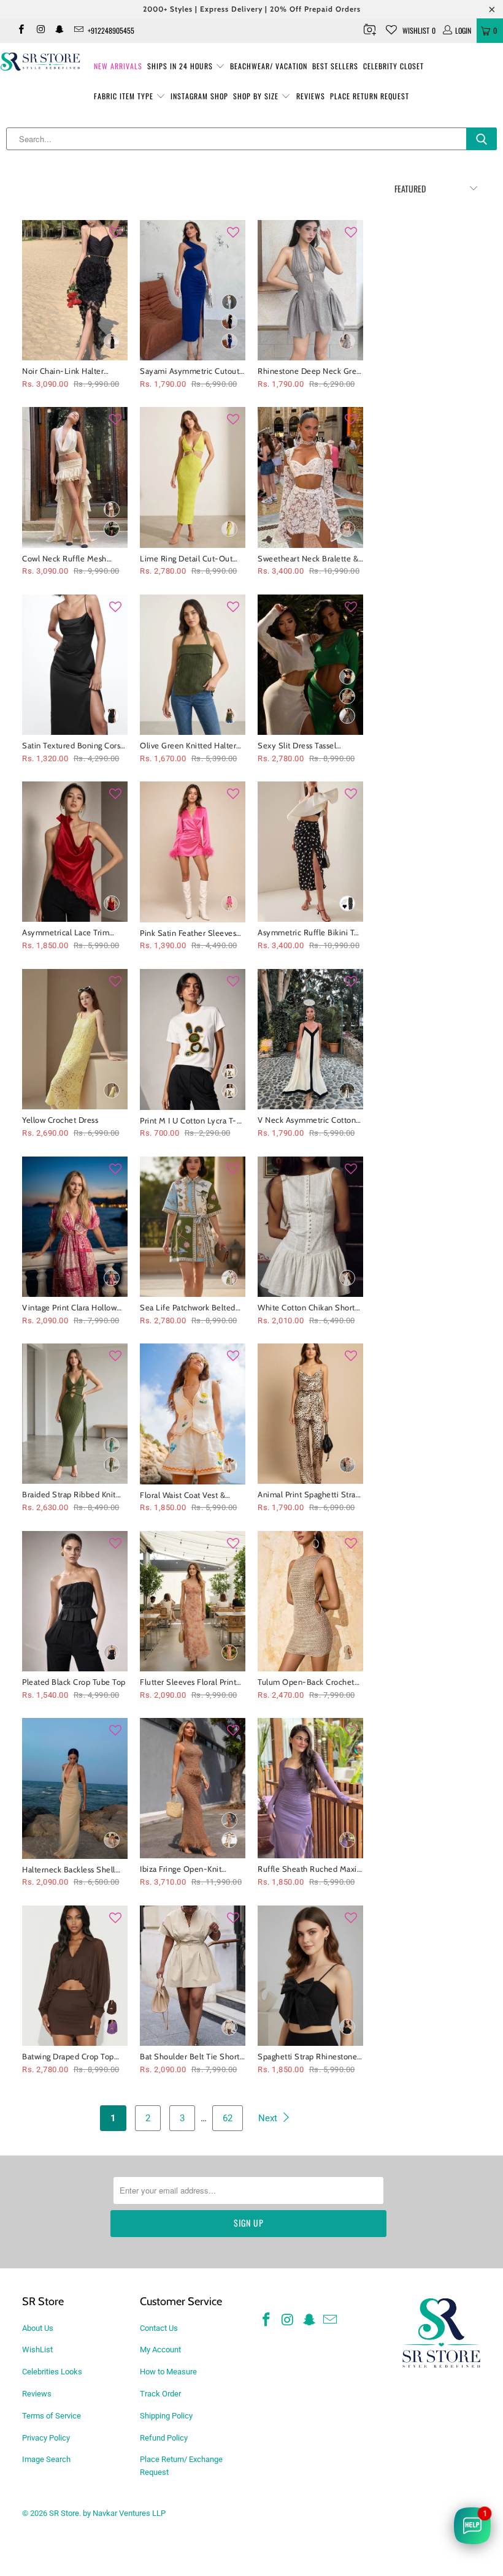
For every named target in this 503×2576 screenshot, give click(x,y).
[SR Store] (40, 62)
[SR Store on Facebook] (21, 31)
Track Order (160, 2394)
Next (269, 2118)
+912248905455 (111, 30)
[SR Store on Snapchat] (59, 31)
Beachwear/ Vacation (269, 66)
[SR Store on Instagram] (40, 31)
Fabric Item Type (125, 96)
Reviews (311, 96)
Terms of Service (52, 2416)
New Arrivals (118, 66)
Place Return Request (370, 96)
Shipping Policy (166, 2416)
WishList (37, 2350)
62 (228, 2118)
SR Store (64, 2513)
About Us (38, 2328)
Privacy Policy (46, 2438)
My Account (160, 2350)
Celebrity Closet (394, 66)
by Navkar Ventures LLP (124, 2513)
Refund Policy (164, 2438)
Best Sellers (335, 66)
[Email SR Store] (78, 31)
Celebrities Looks (52, 2372)
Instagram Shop (199, 96)
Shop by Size (257, 96)
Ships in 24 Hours (181, 66)
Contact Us (159, 2328)
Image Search (46, 2459)
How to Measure (168, 2372)
